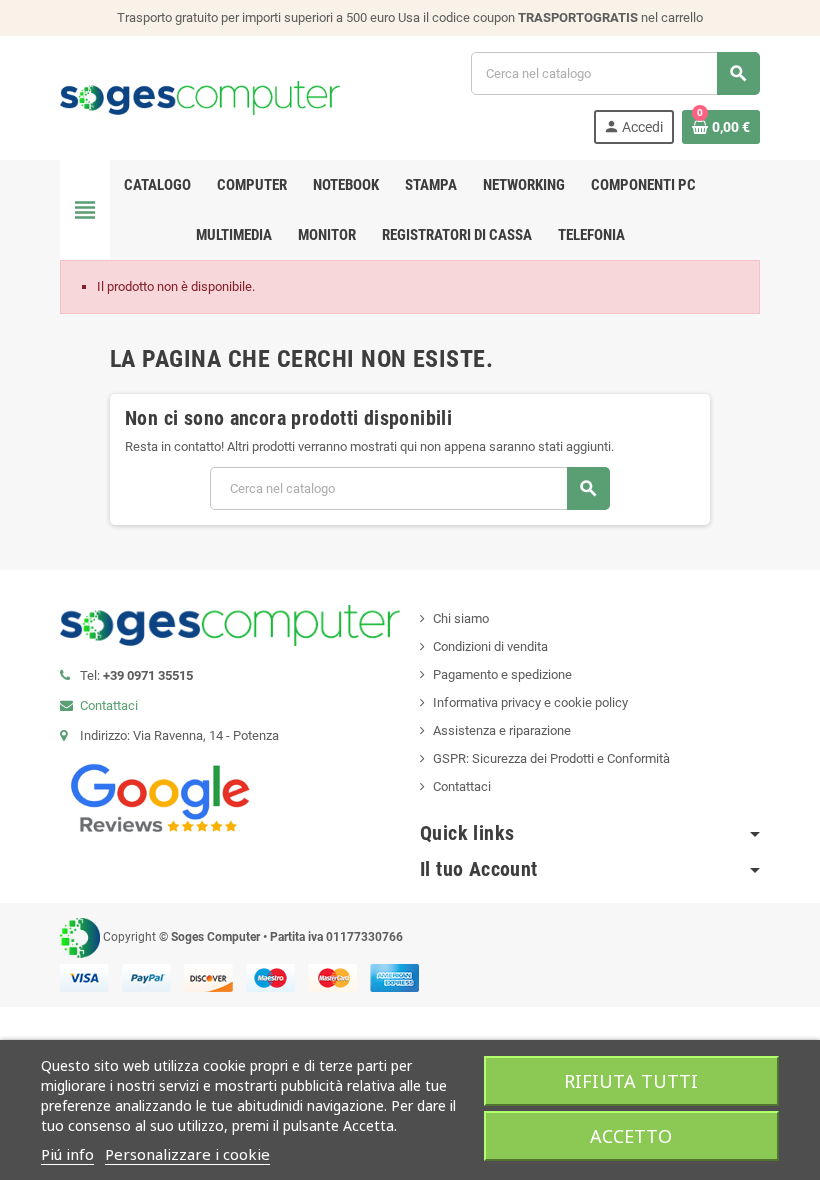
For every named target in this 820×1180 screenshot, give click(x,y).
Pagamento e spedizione (502, 674)
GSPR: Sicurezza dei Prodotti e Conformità (551, 758)
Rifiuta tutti (631, 1081)
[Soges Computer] (200, 96)
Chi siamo (461, 618)
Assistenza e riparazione (502, 730)
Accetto (631, 1136)
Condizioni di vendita (490, 646)
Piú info (67, 1154)
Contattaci (109, 705)
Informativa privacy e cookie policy (530, 702)
